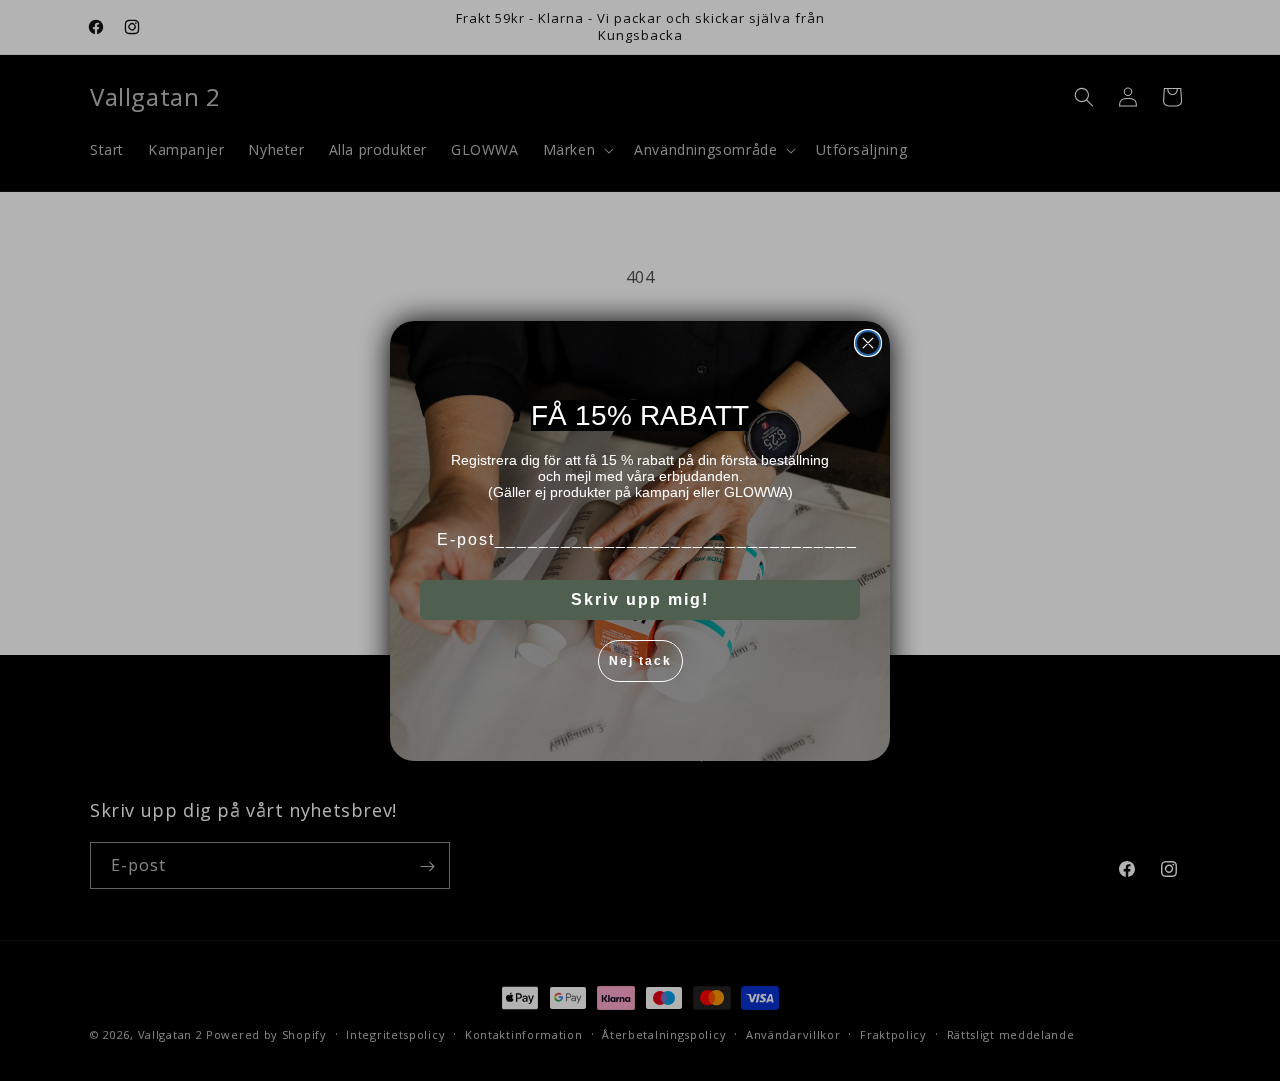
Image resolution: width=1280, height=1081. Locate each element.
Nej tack (640, 661)
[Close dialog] (868, 343)
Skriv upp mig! (640, 599)
